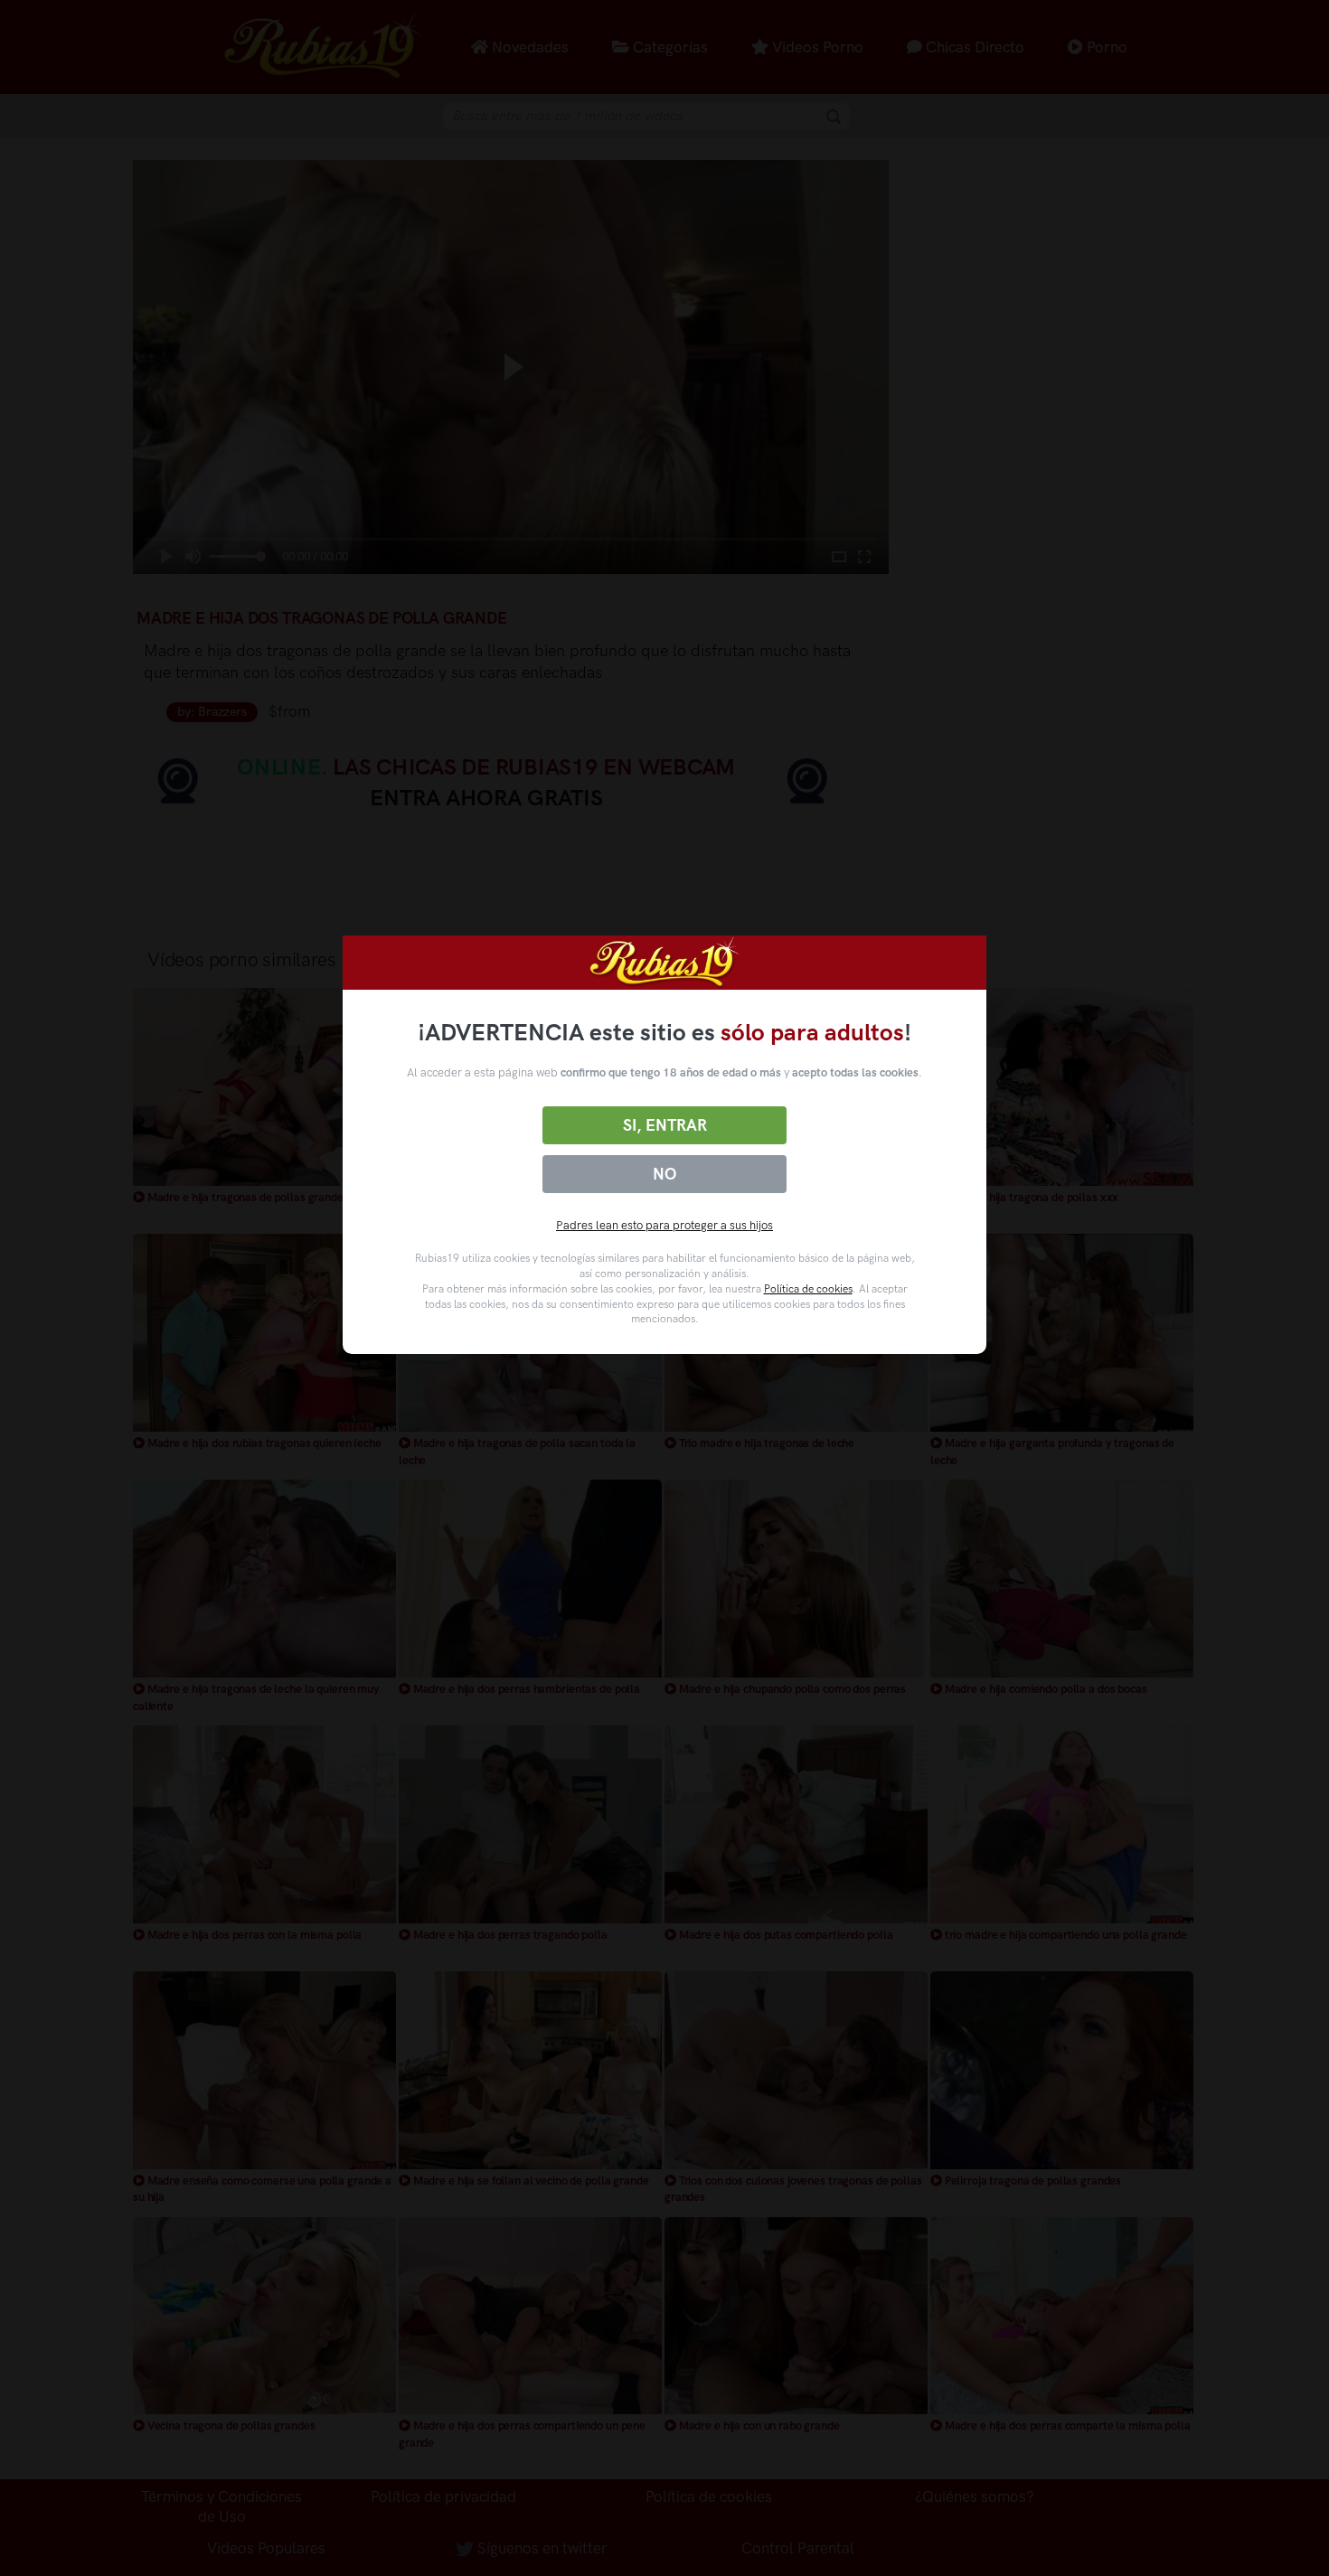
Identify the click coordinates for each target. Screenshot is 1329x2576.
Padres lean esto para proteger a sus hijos (664, 1225)
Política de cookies (808, 1289)
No (664, 1174)
